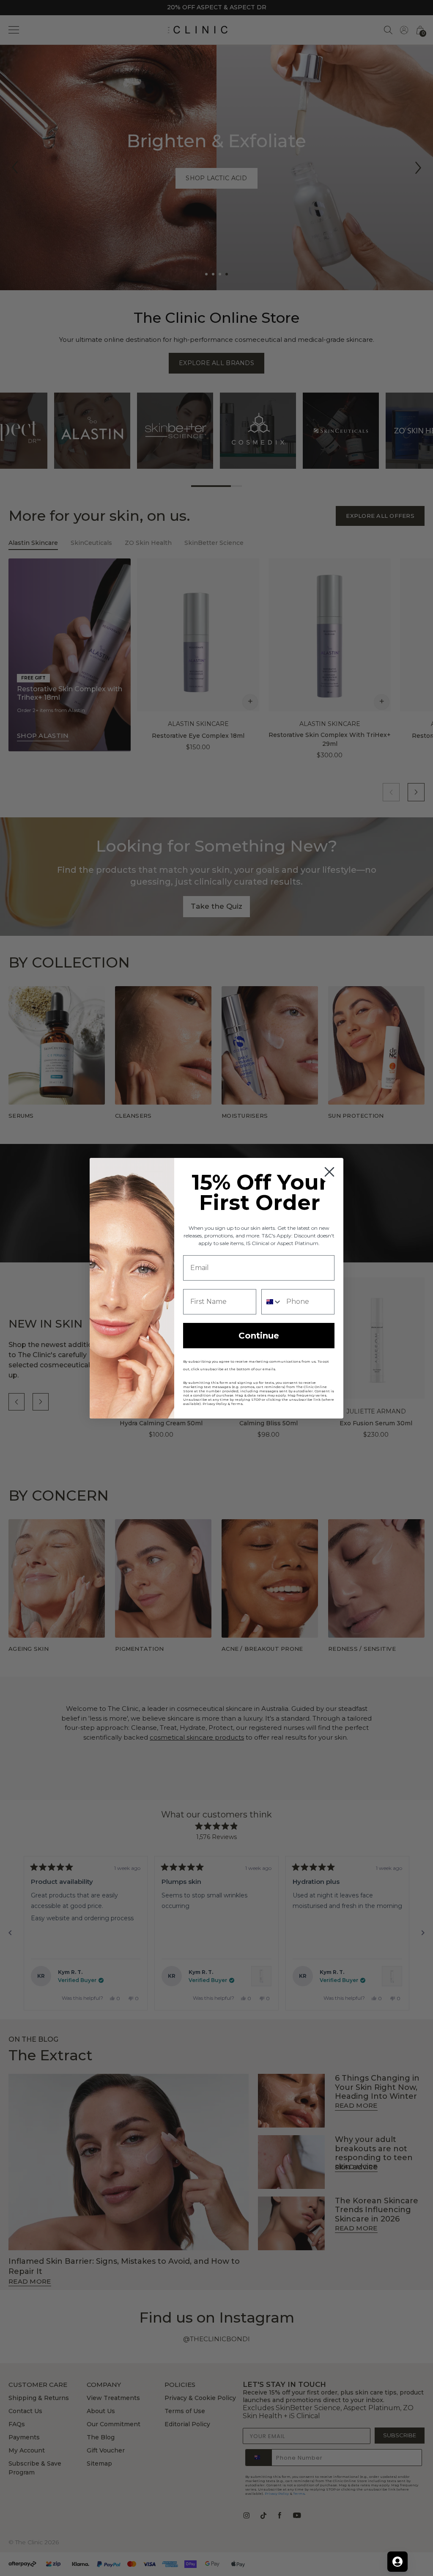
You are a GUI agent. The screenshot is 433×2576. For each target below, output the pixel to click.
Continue (259, 1336)
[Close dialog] (329, 1172)
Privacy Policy (215, 1404)
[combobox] (272, 1302)
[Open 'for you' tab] (397, 2562)
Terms (237, 1404)
